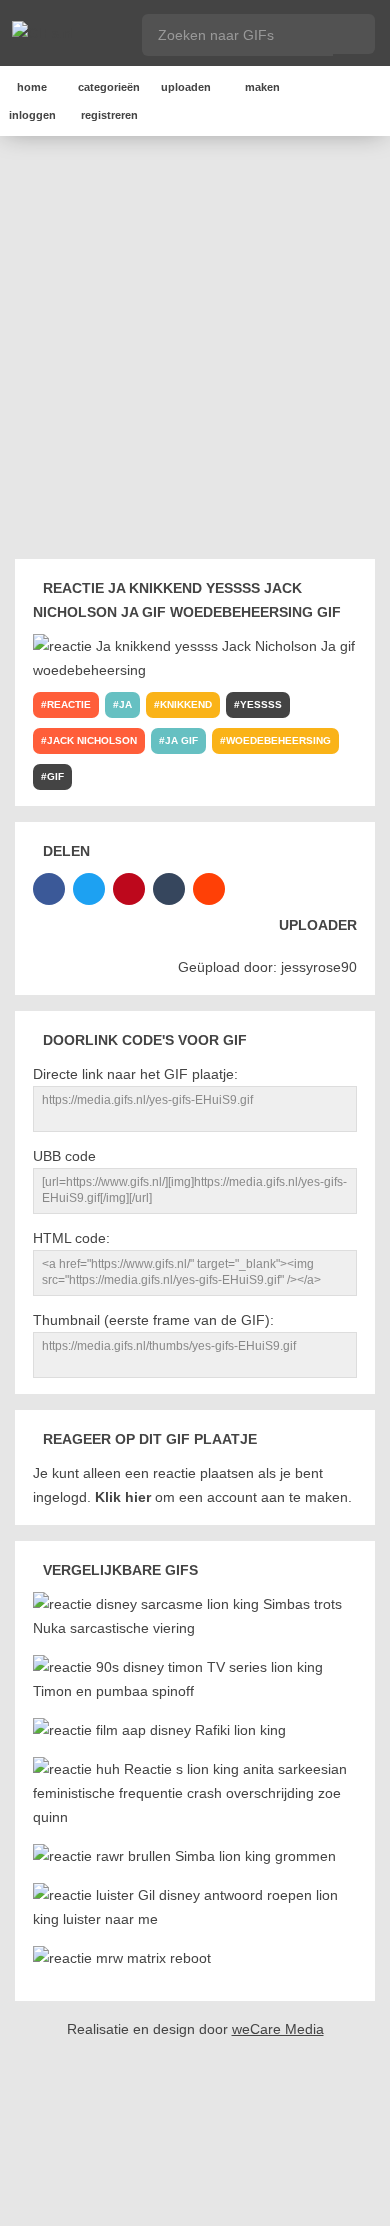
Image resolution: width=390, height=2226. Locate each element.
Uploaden (186, 87)
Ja (125, 704)
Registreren (109, 115)
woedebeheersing (278, 740)
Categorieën (109, 87)
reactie (69, 704)
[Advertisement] (195, 351)
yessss (261, 704)
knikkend (186, 704)
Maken (262, 87)
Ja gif (181, 740)
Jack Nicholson (92, 740)
